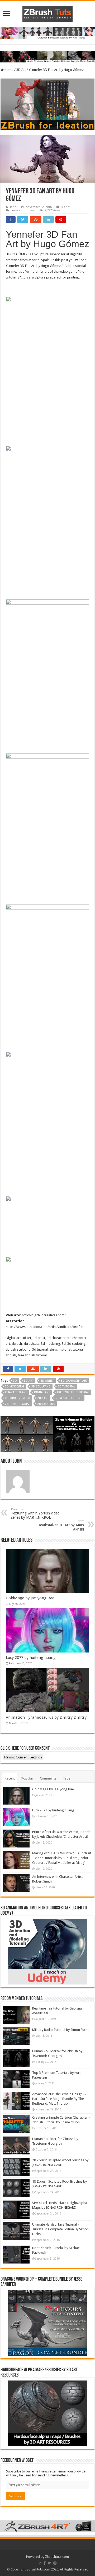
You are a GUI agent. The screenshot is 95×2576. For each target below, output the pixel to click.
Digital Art (42, 1392)
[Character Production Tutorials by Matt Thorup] (47, 33)
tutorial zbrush (18, 1398)
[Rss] (40, 2563)
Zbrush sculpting (69, 1398)
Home (9, 70)
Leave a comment (23, 210)
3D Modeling (15, 1387)
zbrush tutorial (18, 1404)
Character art (16, 1392)
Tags (66, 1778)
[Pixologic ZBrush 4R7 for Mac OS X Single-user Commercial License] (47, 2526)
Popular (27, 1778)
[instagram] (55, 2563)
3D (15, 1381)
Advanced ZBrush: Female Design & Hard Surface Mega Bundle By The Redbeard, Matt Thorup (59, 2099)
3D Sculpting (41, 1387)
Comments (48, 1778)
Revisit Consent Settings (23, 1757)
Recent (10, 1778)
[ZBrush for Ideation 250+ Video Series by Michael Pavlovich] (47, 104)
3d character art (74, 1381)
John (13, 207)
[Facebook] (45, 2563)
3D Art (21, 70)
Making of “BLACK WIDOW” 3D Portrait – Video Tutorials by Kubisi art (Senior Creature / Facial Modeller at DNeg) (62, 1858)
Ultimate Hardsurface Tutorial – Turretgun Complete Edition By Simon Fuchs (60, 2229)
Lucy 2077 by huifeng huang (31, 1658)
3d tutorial (66, 1387)
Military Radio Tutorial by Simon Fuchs (61, 2030)
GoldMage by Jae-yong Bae (30, 1598)
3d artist (47, 1381)
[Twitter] (49, 2563)
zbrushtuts (46, 1404)
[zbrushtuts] (47, 13)
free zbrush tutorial (73, 1392)
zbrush (43, 1398)
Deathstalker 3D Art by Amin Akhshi (61, 1525)
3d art (29, 1381)
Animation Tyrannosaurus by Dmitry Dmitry (46, 1717)
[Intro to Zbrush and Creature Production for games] (47, 56)
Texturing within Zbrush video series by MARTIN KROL (35, 1514)
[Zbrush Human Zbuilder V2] (47, 1434)
